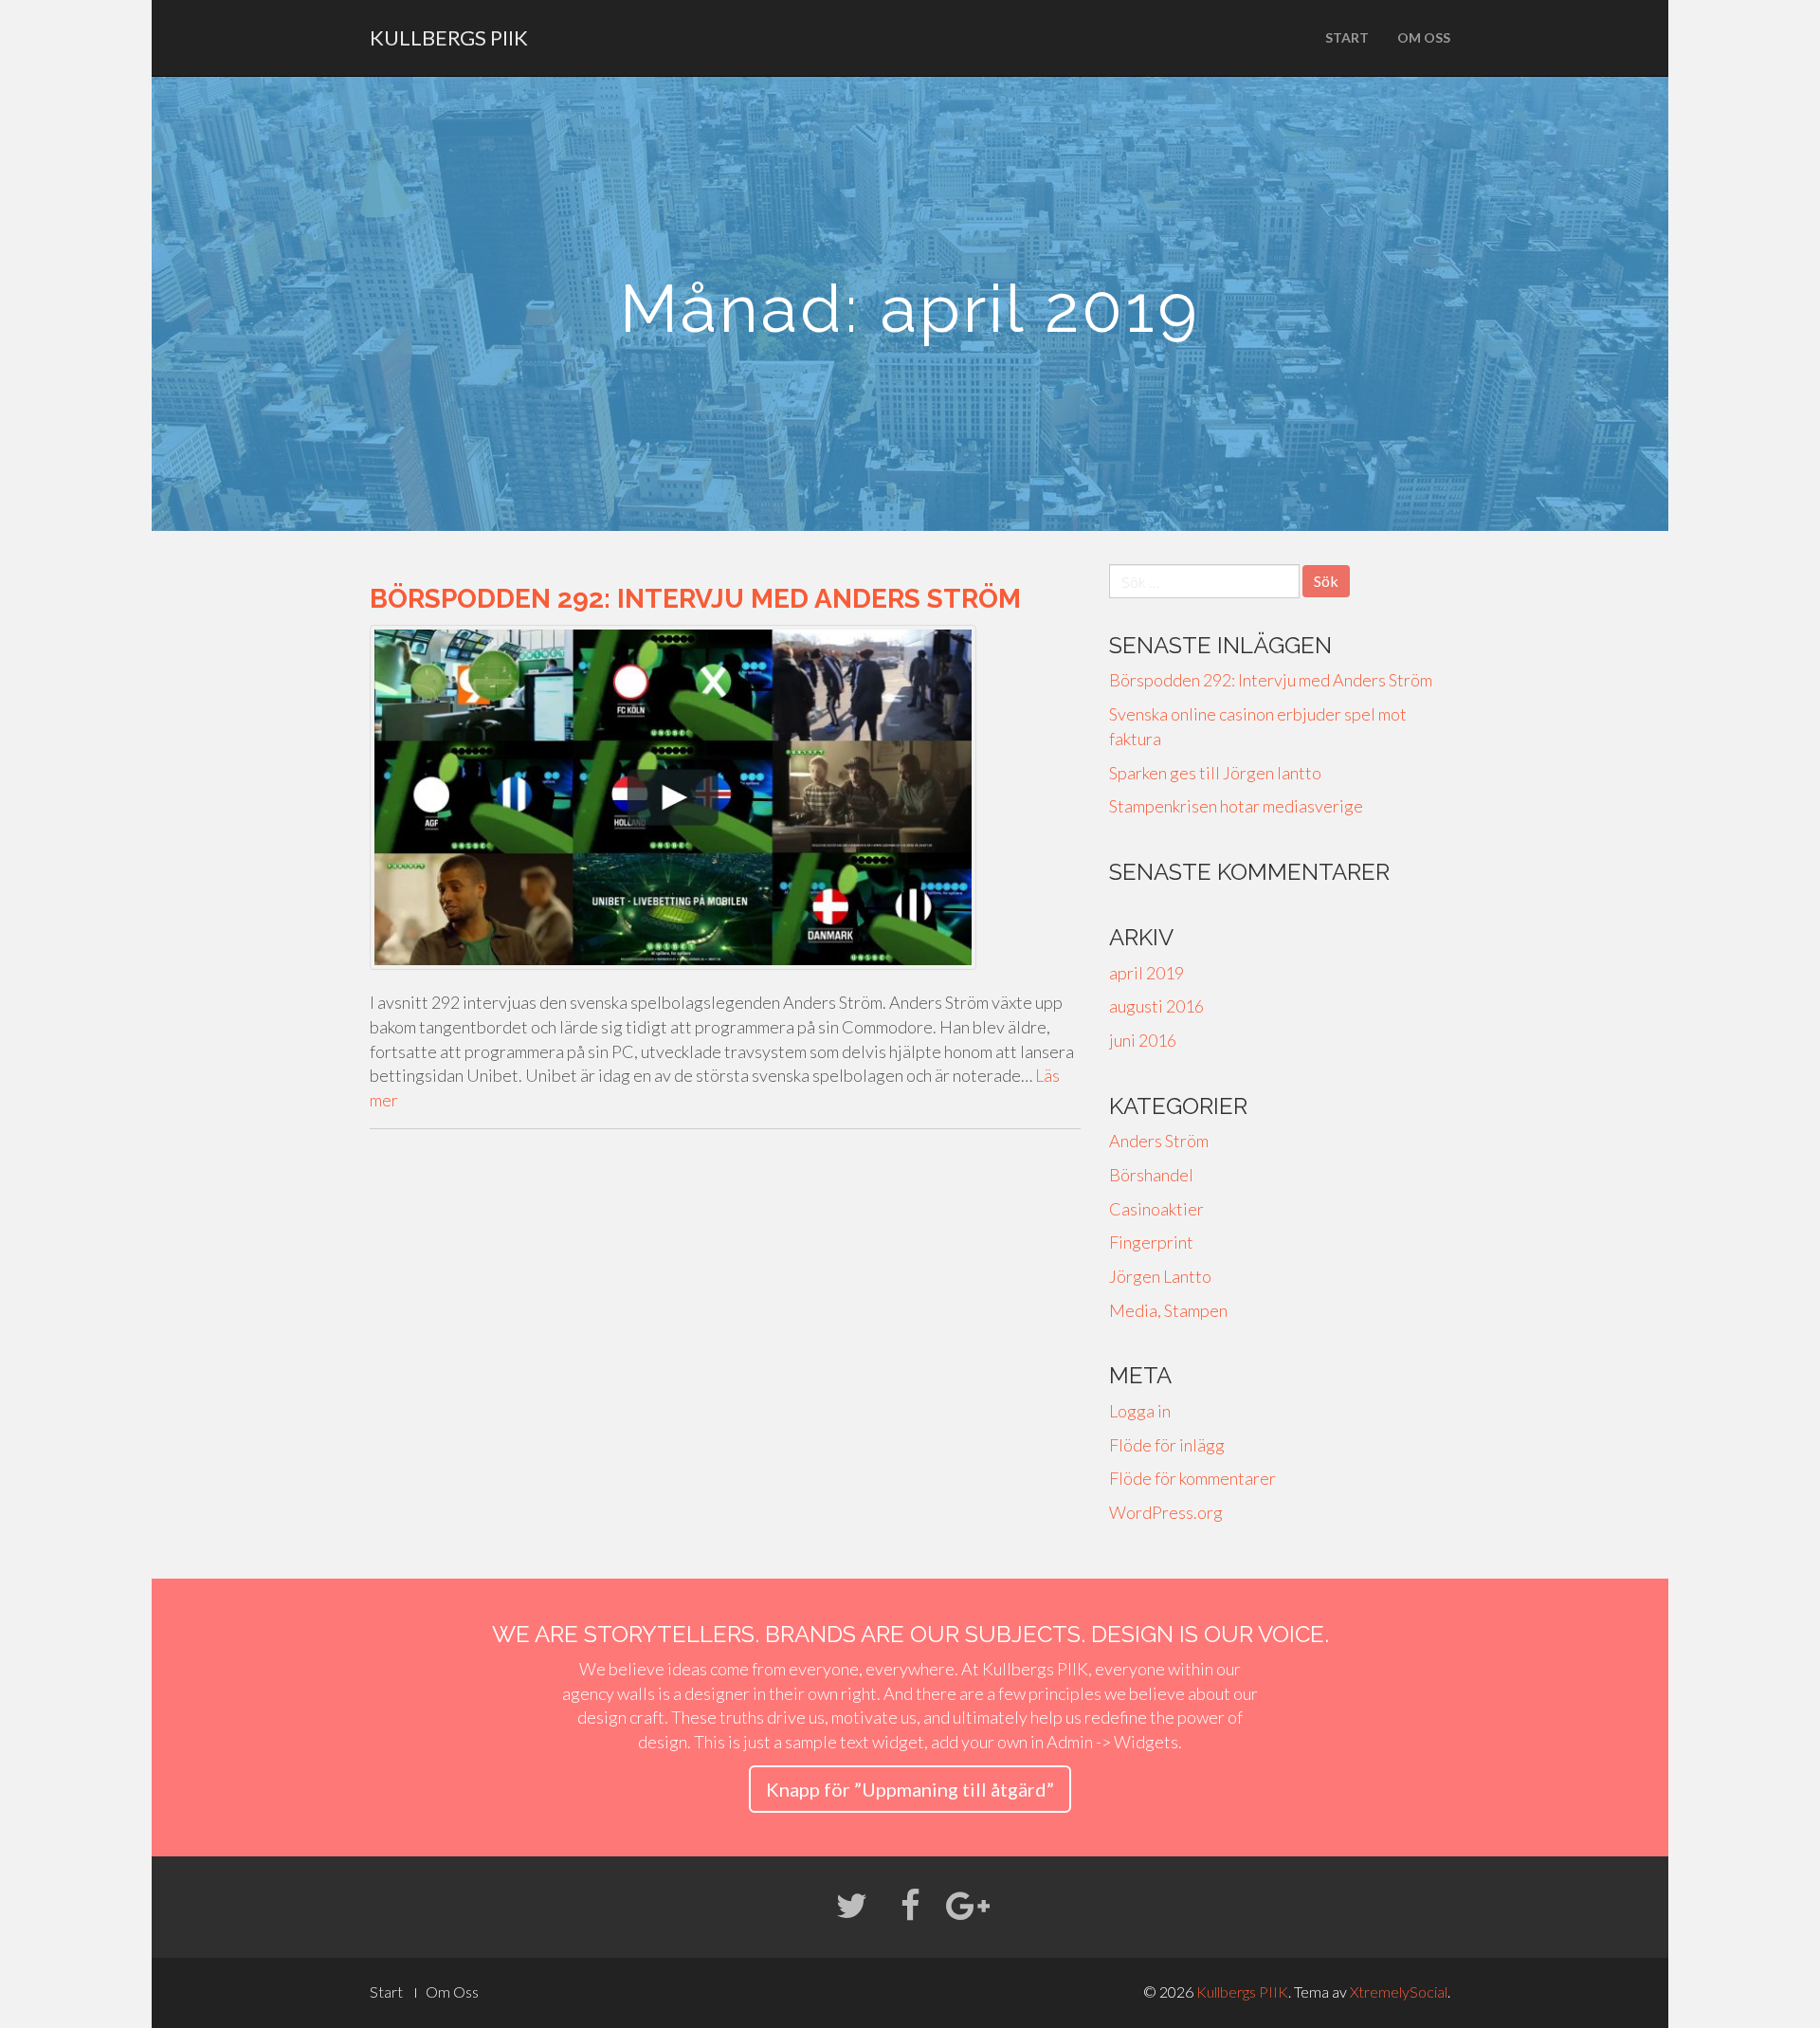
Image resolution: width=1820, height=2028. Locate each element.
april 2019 (1147, 973)
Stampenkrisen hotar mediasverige (1236, 806)
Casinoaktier (1156, 1209)
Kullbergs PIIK (449, 37)
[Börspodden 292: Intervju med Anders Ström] (725, 797)
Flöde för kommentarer (1192, 1478)
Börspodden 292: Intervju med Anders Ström (695, 599)
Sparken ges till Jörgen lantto (1215, 773)
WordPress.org (1166, 1512)
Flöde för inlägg (1167, 1445)
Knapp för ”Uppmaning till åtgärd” (910, 1789)
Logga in (1140, 1411)
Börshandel (1151, 1175)
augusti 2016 (1156, 1006)
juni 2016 (1143, 1040)
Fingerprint (1151, 1242)
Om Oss (1424, 37)
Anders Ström (1159, 1141)
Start (1347, 37)
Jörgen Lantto (1160, 1276)
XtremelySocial (1399, 1991)
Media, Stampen (1168, 1310)
